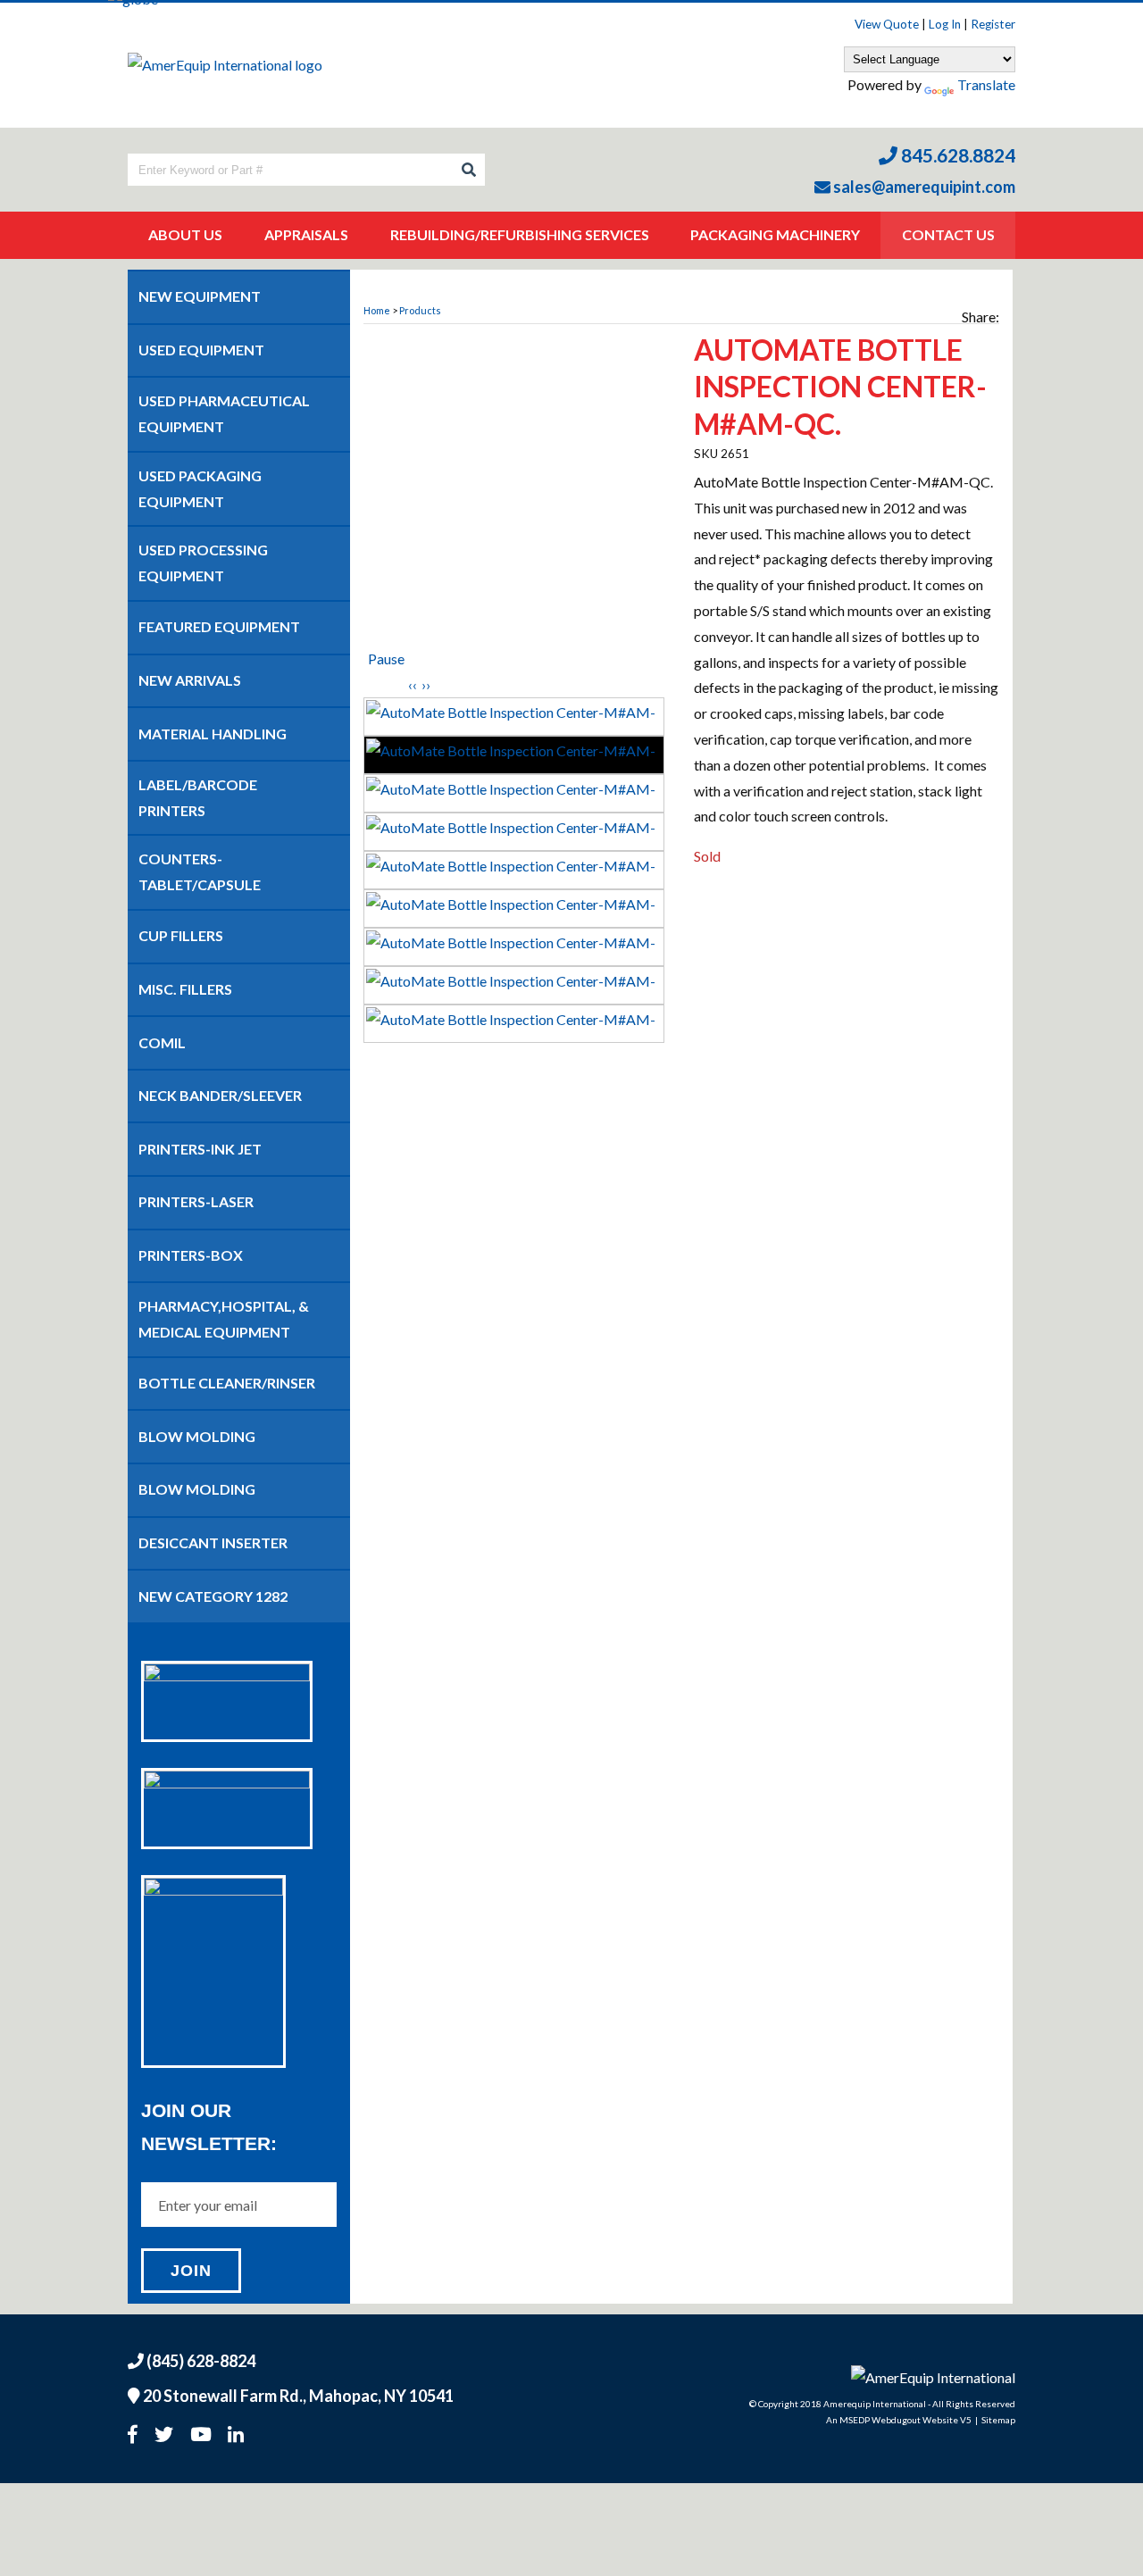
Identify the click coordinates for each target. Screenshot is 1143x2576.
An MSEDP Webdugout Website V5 (899, 2420)
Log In (945, 24)
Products (420, 310)
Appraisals (306, 234)
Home (377, 310)
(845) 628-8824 (200, 2361)
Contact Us (948, 234)
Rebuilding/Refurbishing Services (520, 234)
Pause (386, 659)
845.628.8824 (956, 155)
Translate (986, 84)
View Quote (887, 24)
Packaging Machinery (775, 234)
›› (426, 684)
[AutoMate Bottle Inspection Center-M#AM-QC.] (516, 493)
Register (993, 24)
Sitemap (998, 2420)
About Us (185, 234)
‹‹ (413, 684)
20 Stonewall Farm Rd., (297, 2396)
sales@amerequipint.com (923, 187)
